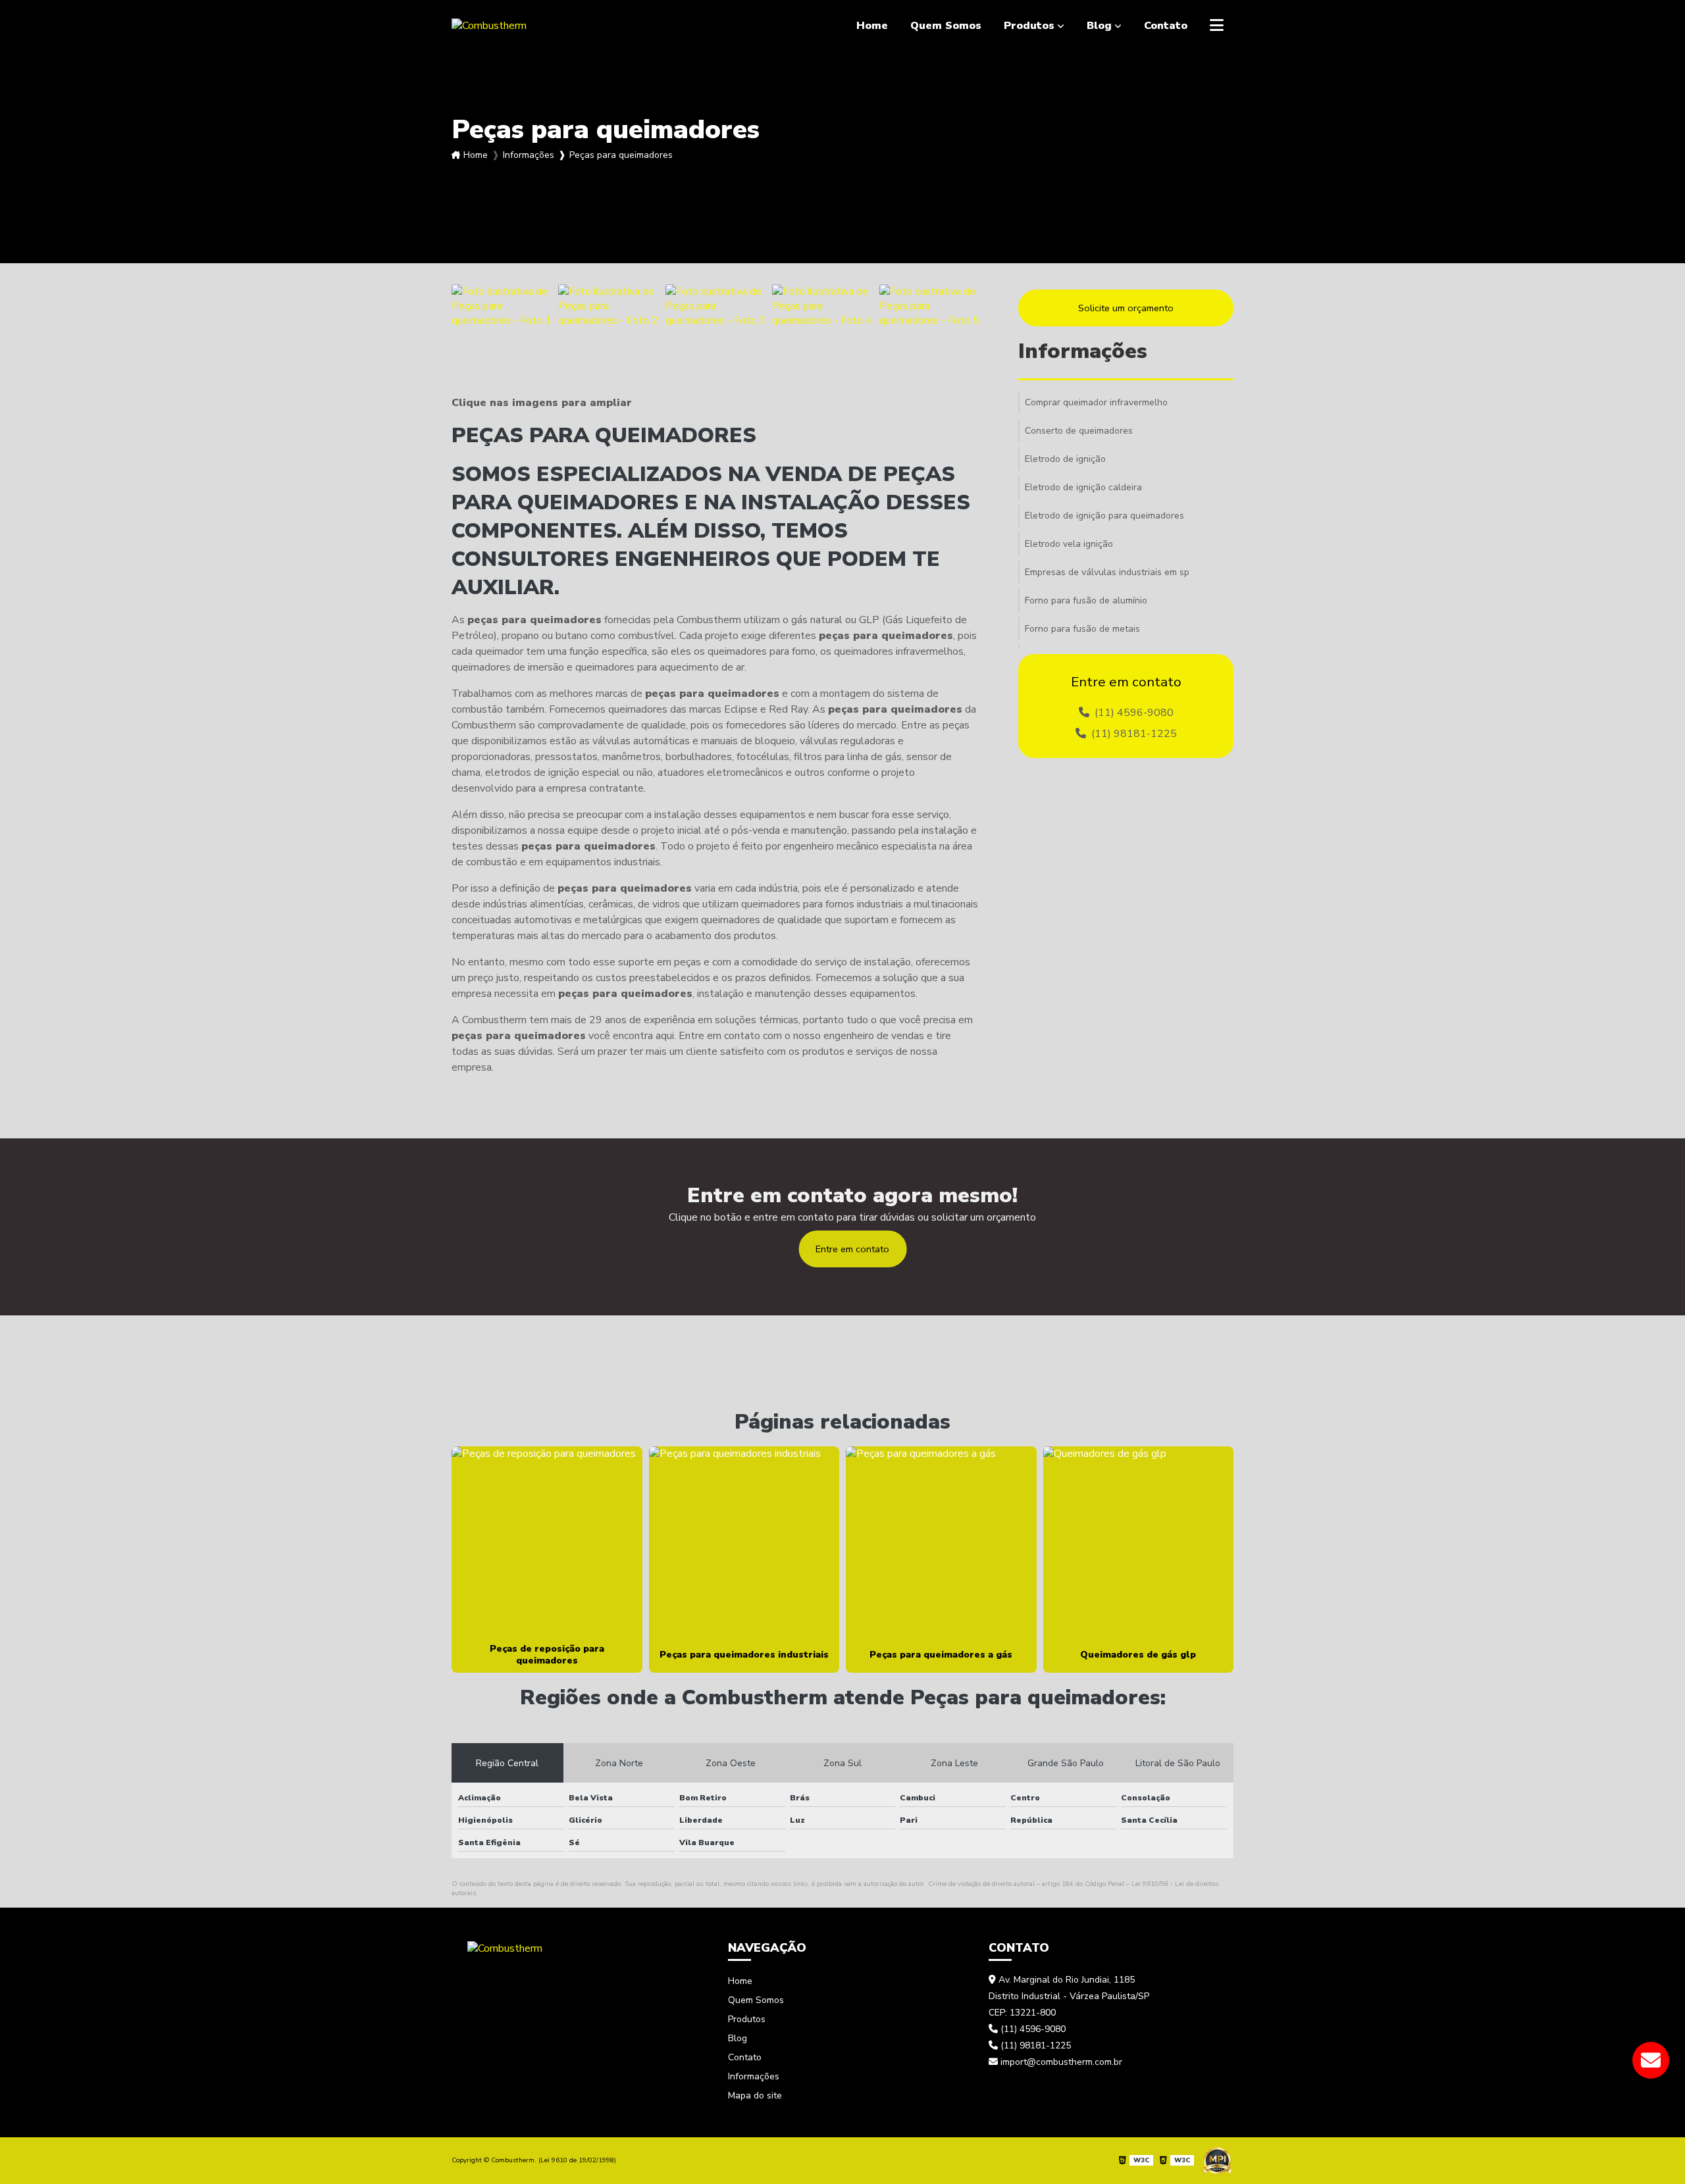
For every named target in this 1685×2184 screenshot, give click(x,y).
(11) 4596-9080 (1133, 713)
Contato (1166, 26)
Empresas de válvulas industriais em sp (1107, 572)
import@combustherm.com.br (1060, 2062)
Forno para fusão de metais (1082, 629)
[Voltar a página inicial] (489, 26)
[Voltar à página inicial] (505, 1947)
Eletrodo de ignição (1065, 459)
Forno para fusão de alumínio (1086, 600)
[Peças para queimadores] (502, 334)
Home (872, 26)
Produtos (1029, 26)
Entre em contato (852, 1249)
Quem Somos (946, 26)
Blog (1099, 26)
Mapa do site (755, 2095)
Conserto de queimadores (1079, 431)
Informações (529, 155)
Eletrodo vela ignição (1069, 544)
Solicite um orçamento (1126, 308)
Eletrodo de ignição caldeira (1083, 487)
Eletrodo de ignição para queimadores (1104, 516)
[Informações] (1217, 26)
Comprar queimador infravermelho (1096, 402)
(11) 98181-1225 (1133, 734)
